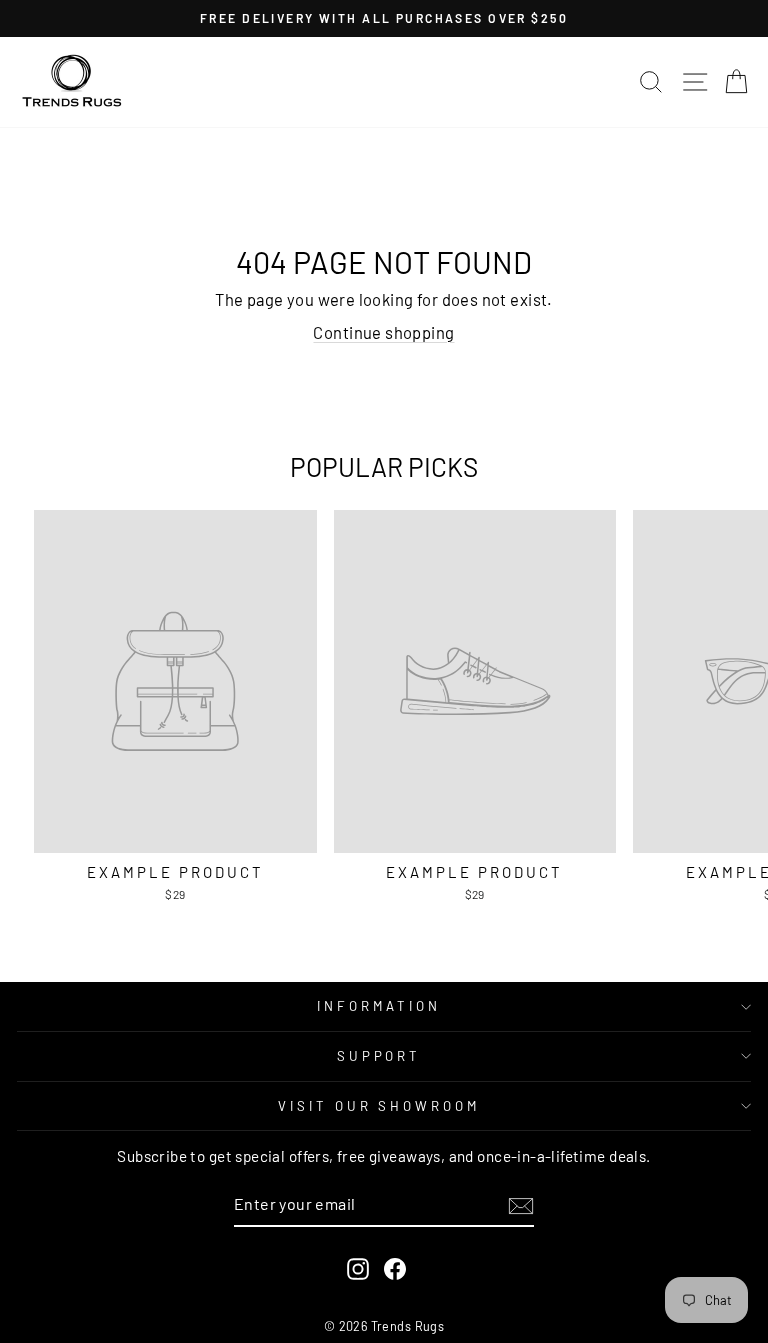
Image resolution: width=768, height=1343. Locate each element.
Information (379, 1006)
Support (379, 1056)
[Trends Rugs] (72, 82)
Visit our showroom (379, 1106)
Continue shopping (383, 332)
